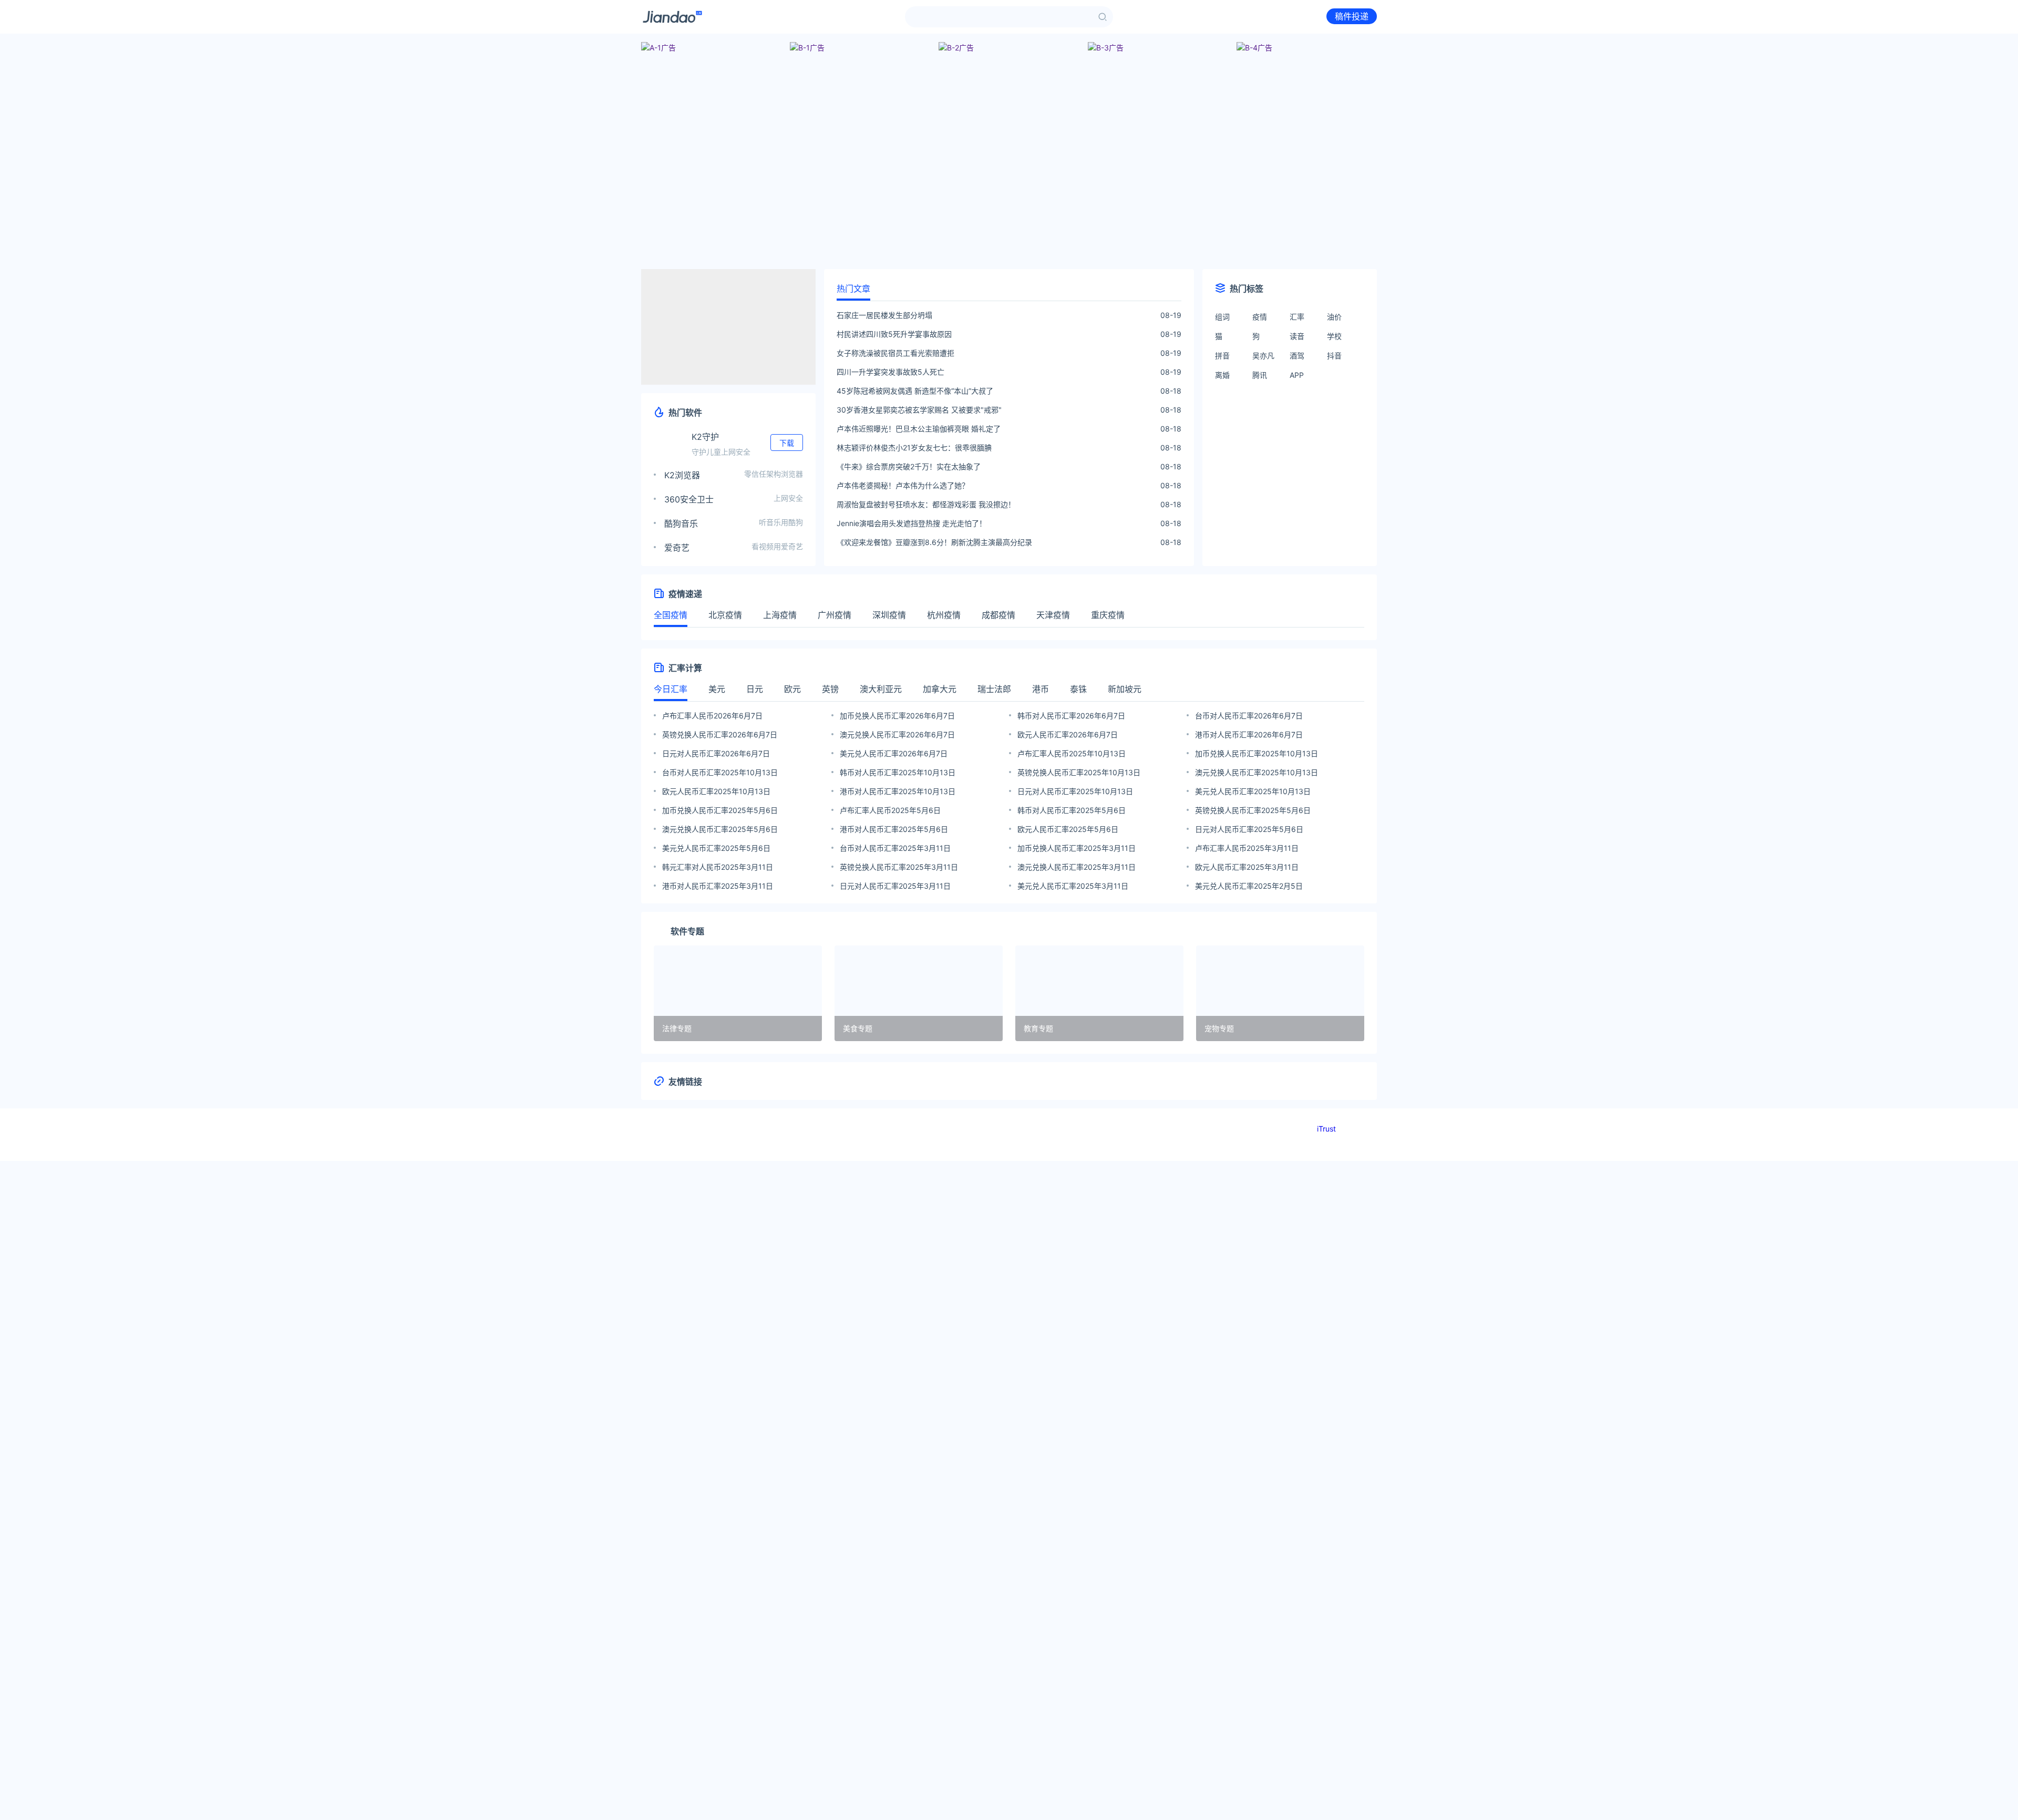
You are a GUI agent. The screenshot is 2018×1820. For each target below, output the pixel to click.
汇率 (1297, 317)
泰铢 (1078, 689)
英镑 (830, 689)
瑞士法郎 (994, 689)
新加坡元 (1125, 689)
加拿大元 (940, 689)
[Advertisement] (1009, 187)
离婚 (1222, 375)
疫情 (1260, 317)
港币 (1041, 689)
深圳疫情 (889, 615)
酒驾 (1297, 356)
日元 (755, 689)
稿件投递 (1352, 16)
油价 (1334, 317)
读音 (1297, 336)
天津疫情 (1053, 615)
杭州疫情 (944, 615)
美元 (717, 689)
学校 (1334, 336)
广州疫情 (835, 615)
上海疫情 (780, 615)
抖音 (1334, 356)
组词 (1222, 317)
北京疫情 (725, 615)
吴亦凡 (1263, 356)
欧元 (792, 689)
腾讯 (1260, 375)
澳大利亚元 (881, 689)
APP (1297, 375)
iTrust (1326, 1129)
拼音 (1222, 356)
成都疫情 (998, 615)
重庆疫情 (1108, 615)
